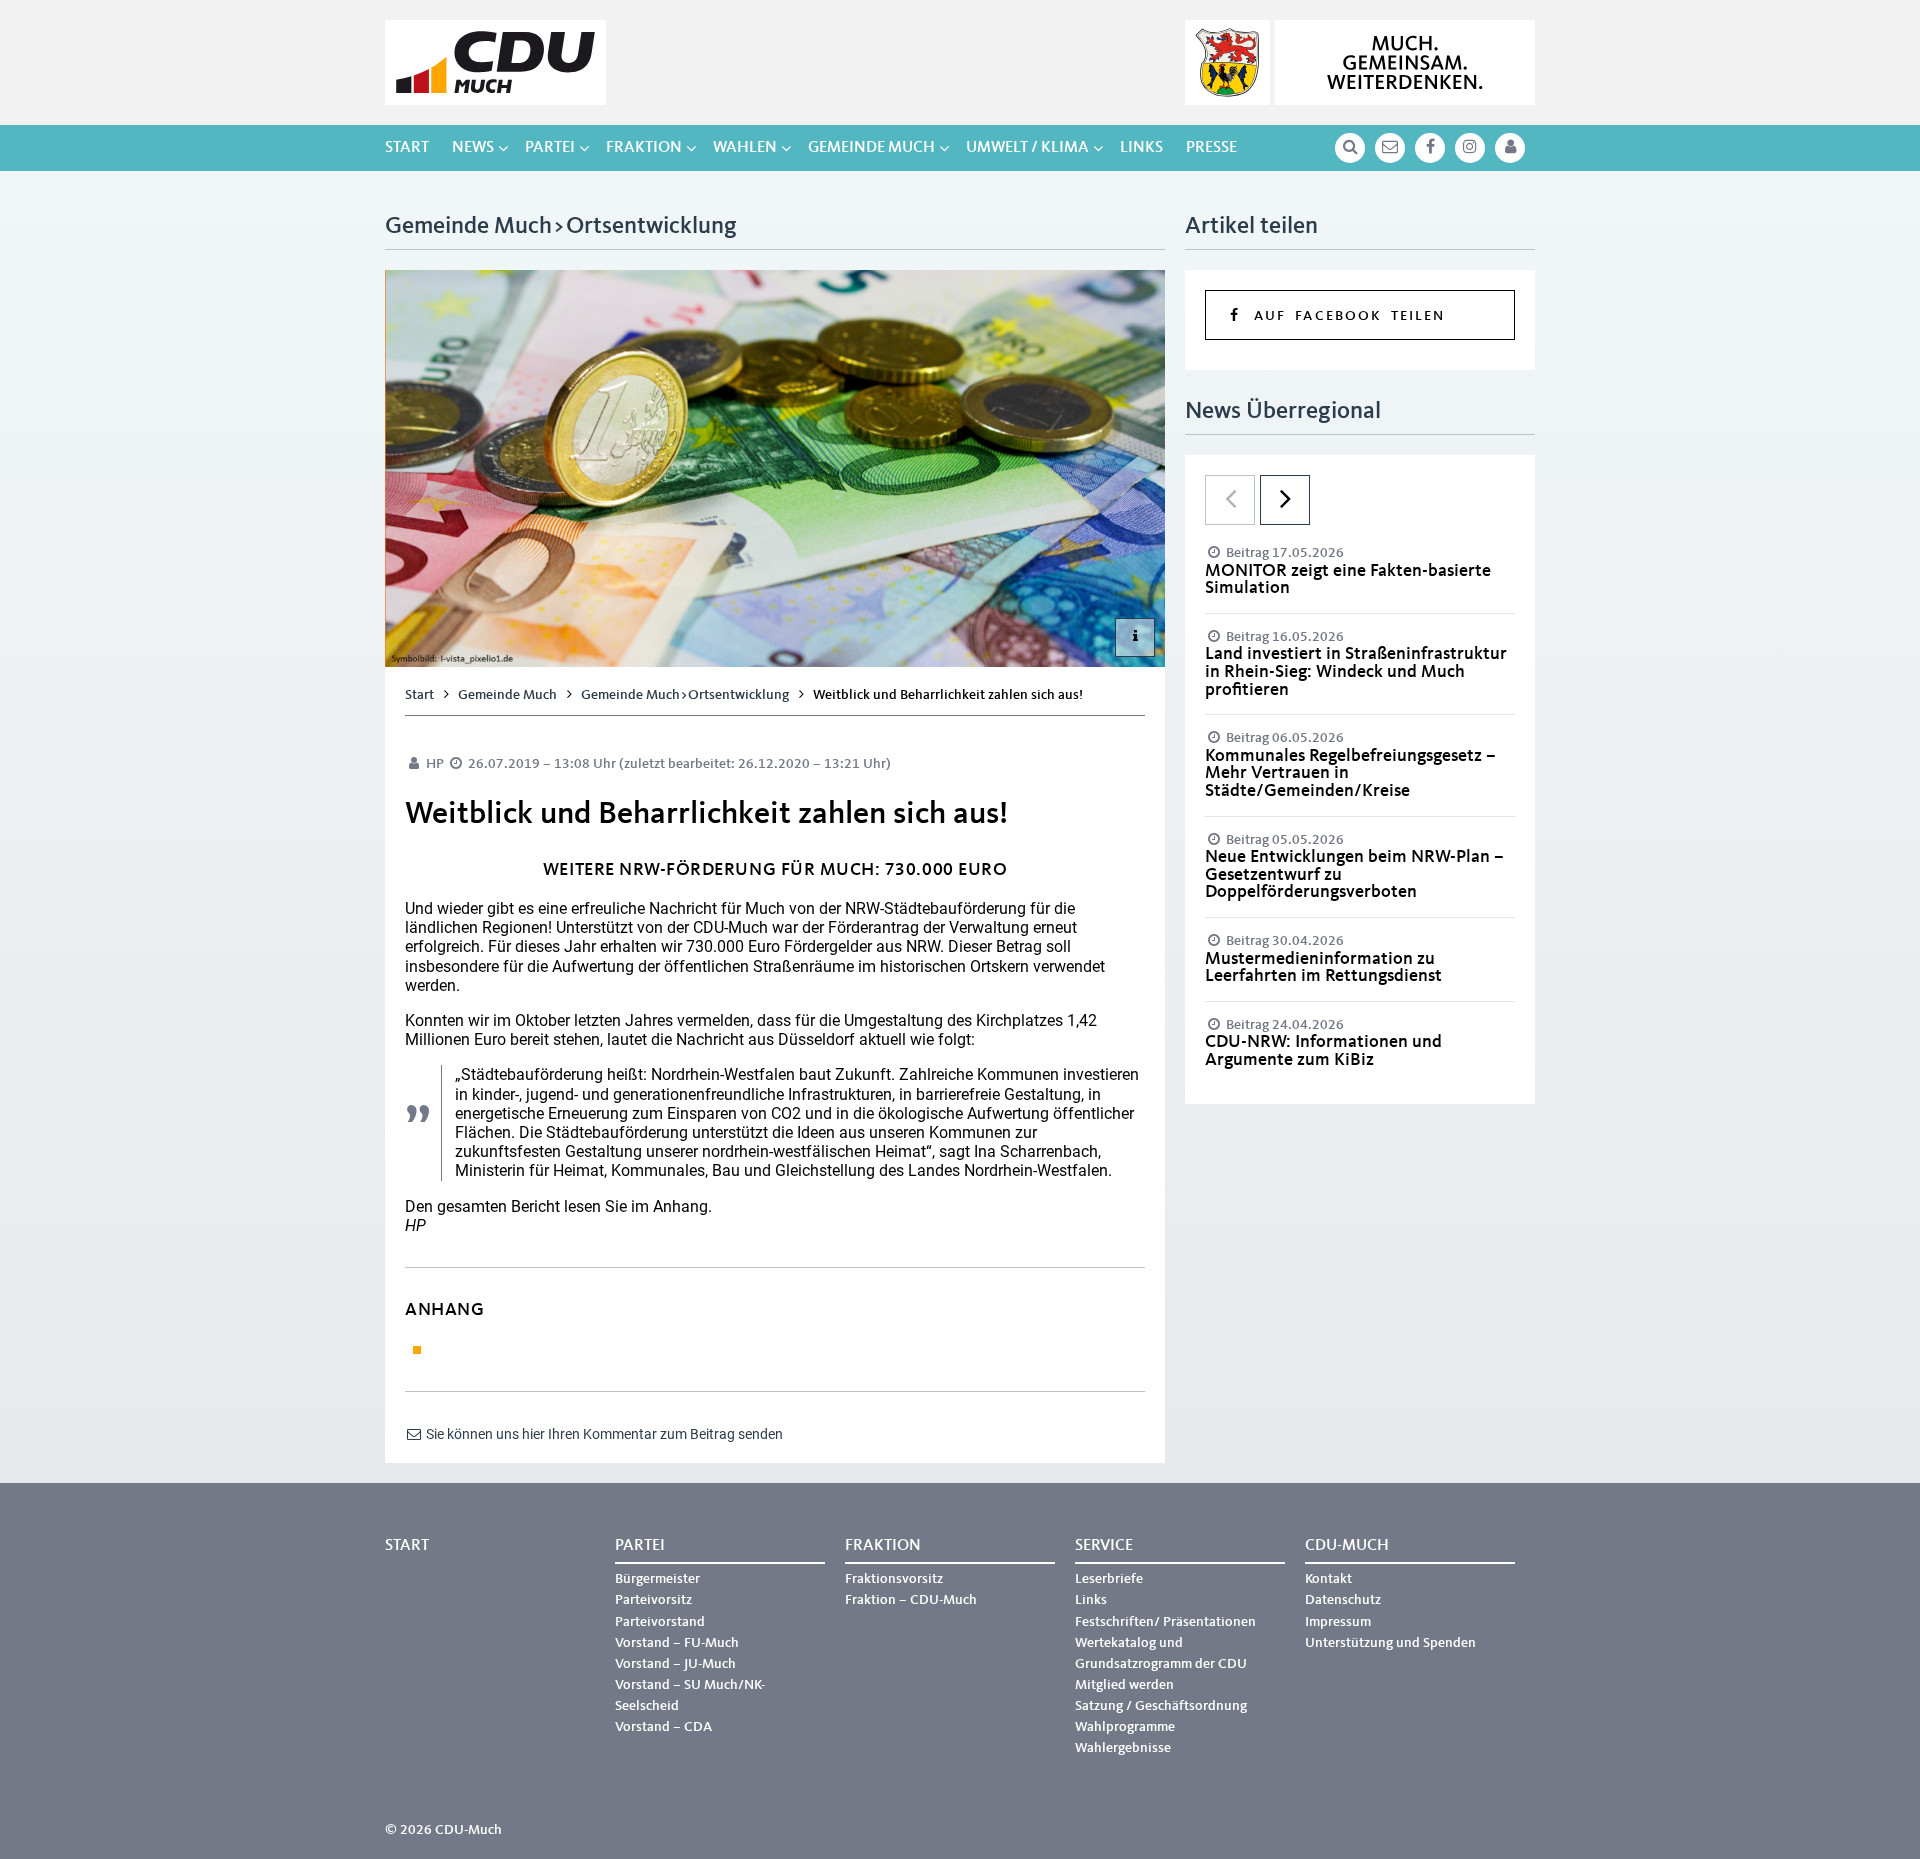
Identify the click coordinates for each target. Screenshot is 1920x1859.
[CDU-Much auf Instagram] (1470, 148)
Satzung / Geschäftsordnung (1161, 1706)
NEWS (473, 148)
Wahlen (745, 148)
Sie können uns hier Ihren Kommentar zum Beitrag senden (603, 1434)
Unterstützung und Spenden (1390, 1643)
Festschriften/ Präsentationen (1165, 1622)
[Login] (1510, 148)
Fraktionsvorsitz (894, 1579)
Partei (550, 148)
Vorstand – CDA (663, 1727)
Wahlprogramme (1125, 1727)
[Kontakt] (1390, 148)
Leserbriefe (1109, 1579)
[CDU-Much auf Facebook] (1430, 148)
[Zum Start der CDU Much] (495, 62)
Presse (1211, 148)
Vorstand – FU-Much (677, 1643)
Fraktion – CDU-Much (911, 1600)
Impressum (1338, 1622)
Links (1141, 148)
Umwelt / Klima (1027, 148)
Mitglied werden (1124, 1685)
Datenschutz (1343, 1600)
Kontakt (1328, 1579)
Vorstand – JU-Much (675, 1664)
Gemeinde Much (871, 148)
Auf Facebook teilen (1344, 316)
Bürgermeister (657, 1579)
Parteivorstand (660, 1622)
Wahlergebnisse (1123, 1748)
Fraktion (644, 148)
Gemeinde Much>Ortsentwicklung (685, 695)
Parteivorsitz (653, 1600)
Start (407, 148)
